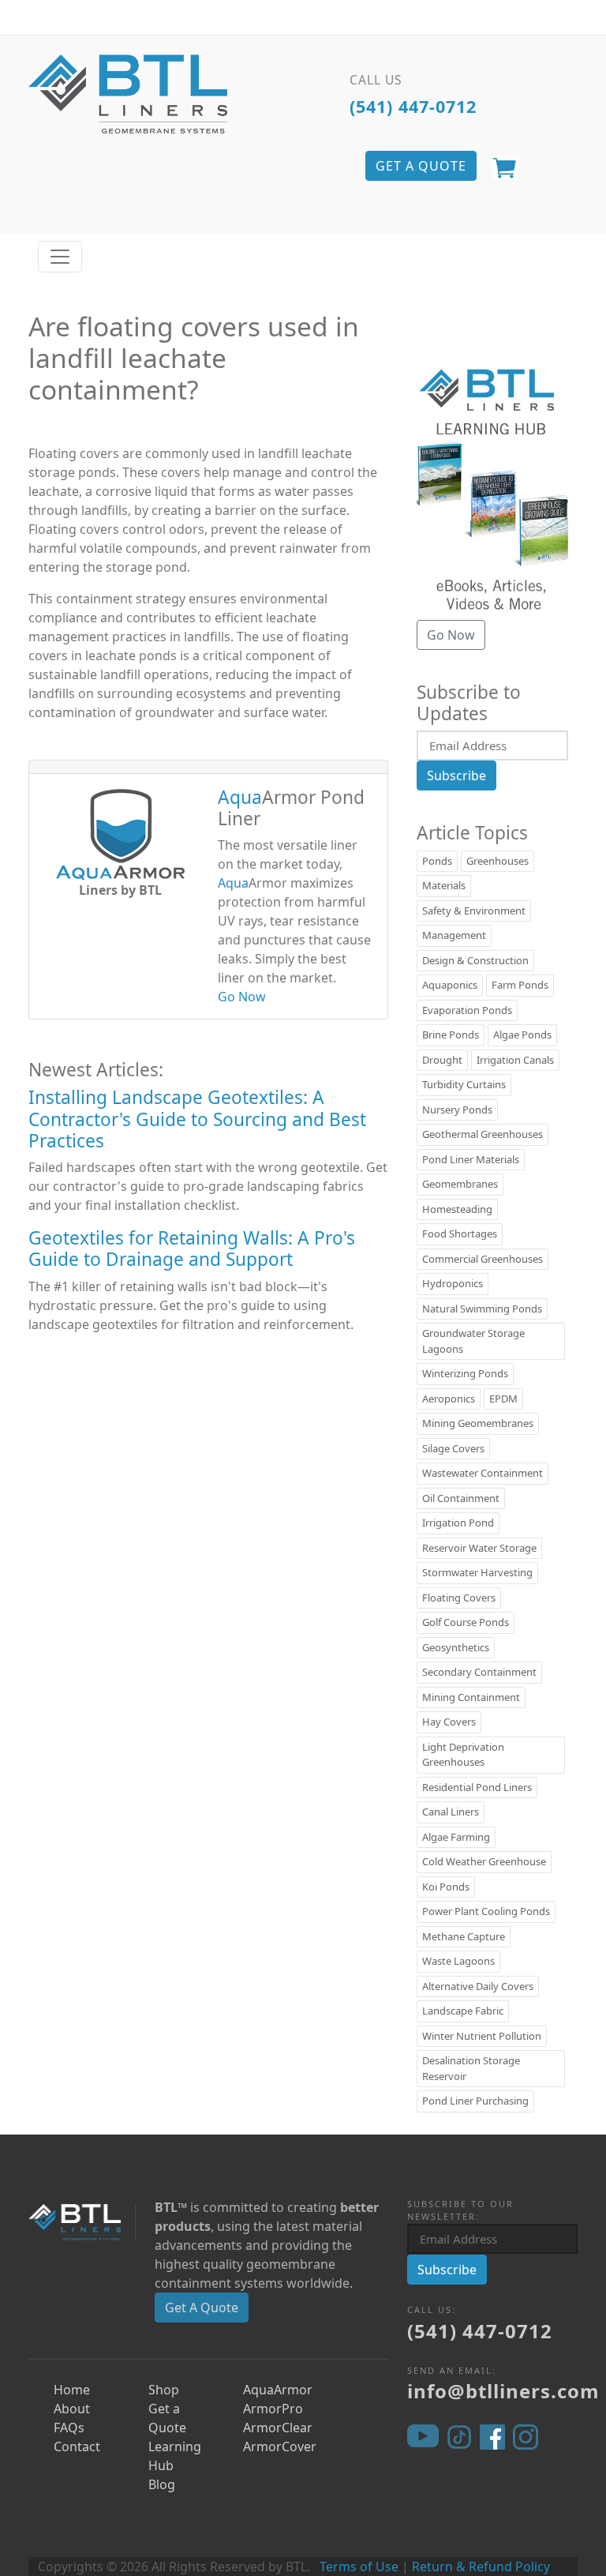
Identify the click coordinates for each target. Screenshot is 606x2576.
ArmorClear (278, 2428)
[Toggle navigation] (60, 257)
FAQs (69, 2428)
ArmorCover (280, 2446)
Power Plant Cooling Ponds (486, 1911)
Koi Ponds (446, 1887)
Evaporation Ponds (467, 1010)
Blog (162, 2484)
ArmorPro (273, 2409)
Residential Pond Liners (477, 1787)
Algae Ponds (522, 1035)
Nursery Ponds (457, 1110)
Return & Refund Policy (481, 2567)
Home (72, 2390)
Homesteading (457, 1209)
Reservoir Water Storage (479, 1548)
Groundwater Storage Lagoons (473, 1341)
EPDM (503, 1399)
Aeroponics (449, 1399)
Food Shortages (460, 1234)
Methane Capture (464, 1936)
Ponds (437, 861)
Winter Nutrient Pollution (482, 2036)
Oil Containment (461, 1498)
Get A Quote (202, 2308)
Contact (77, 2446)
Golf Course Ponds (466, 1622)
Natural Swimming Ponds (482, 1309)
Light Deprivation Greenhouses (463, 1755)
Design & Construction (475, 960)
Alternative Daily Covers (478, 1986)
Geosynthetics (456, 1647)
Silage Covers (453, 1448)
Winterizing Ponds (465, 1373)
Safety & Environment (474, 911)
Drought (442, 1060)
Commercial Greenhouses (483, 1259)
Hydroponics (453, 1283)
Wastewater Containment (483, 1473)
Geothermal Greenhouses (483, 1134)
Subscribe (456, 775)
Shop (164, 2390)
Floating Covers (459, 1598)
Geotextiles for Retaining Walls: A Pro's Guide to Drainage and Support (192, 1249)
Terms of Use (359, 2567)
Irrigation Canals (515, 1060)
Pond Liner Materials (471, 1159)
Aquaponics (450, 985)
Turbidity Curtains (464, 1084)
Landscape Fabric (463, 2011)
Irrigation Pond (458, 1523)
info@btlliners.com (503, 2391)
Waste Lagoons (458, 1961)
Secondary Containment (479, 1672)
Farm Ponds (520, 985)
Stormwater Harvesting (477, 1572)
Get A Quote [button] (421, 166)
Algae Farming (456, 1837)
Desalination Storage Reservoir (471, 2068)
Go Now (242, 997)
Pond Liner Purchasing (475, 2101)
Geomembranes (460, 1184)
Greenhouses (498, 861)
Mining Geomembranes (478, 1423)
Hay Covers (449, 1722)
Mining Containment (471, 1697)
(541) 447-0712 (413, 106)
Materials (444, 885)
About (72, 2409)
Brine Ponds (451, 1035)
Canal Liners (451, 1812)
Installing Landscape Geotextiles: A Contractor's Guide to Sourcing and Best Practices (197, 1119)
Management (454, 935)
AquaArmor (278, 2390)
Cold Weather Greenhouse (484, 1861)
